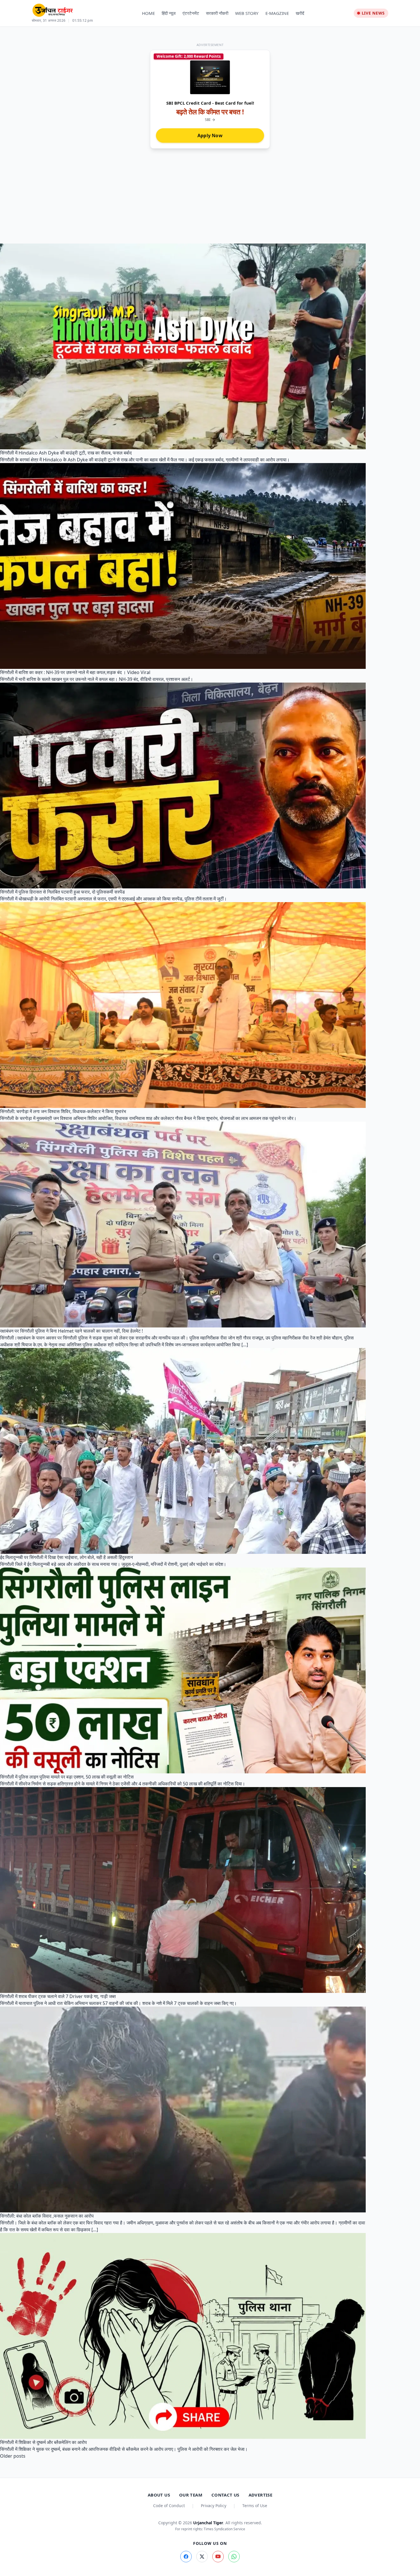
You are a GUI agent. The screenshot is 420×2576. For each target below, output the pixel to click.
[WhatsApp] (234, 2557)
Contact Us (225, 2495)
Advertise (260, 2495)
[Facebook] (186, 2557)
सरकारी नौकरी (217, 13)
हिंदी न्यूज (169, 13)
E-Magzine (277, 13)
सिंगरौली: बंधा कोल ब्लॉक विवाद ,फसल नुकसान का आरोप (47, 2216)
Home (148, 13)
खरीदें (300, 13)
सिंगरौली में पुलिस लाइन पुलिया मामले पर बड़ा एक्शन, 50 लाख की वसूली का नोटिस (67, 1777)
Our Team (191, 2495)
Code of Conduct (169, 2506)
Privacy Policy (214, 2506)
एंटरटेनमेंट (191, 13)
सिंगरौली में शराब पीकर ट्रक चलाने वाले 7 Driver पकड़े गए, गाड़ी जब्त (58, 1996)
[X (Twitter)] (202, 2557)
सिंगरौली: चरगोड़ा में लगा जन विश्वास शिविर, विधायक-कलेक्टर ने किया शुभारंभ (63, 1111)
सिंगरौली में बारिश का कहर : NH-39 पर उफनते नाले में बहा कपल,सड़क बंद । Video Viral (75, 672)
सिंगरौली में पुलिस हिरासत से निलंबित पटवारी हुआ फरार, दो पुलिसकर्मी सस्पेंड (62, 892)
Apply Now (210, 135)
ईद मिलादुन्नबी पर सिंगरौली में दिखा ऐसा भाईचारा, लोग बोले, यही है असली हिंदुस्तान (66, 1557)
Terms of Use (255, 2506)
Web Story (247, 13)
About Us (159, 2495)
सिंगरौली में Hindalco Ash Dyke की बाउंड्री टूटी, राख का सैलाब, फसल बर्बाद (66, 453)
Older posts (13, 2456)
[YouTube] (218, 2557)
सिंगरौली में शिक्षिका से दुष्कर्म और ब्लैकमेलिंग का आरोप (43, 2442)
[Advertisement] (210, 201)
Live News (373, 13)
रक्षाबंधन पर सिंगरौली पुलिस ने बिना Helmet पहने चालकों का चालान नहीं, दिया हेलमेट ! (71, 1331)
